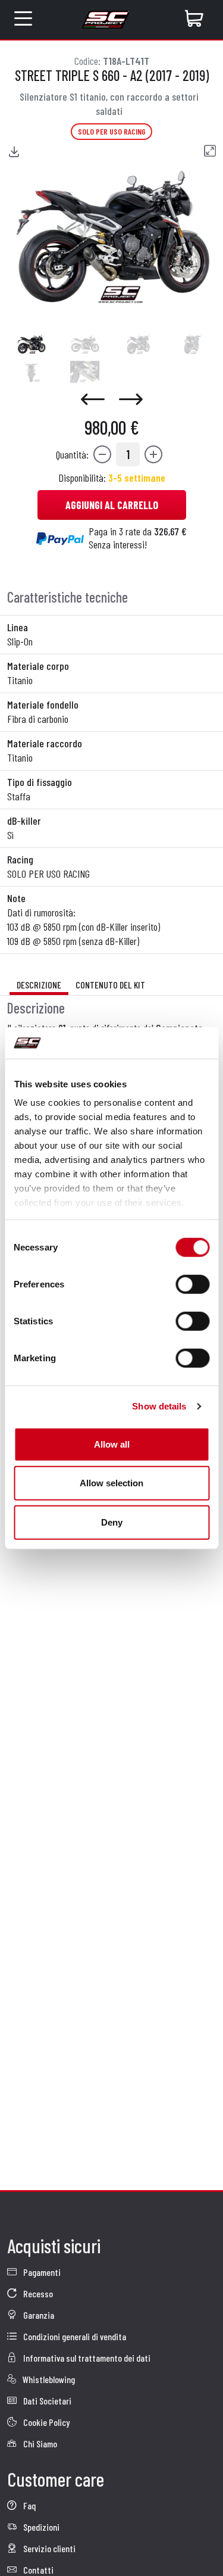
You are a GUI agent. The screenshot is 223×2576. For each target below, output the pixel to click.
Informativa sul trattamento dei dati (86, 2358)
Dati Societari (46, 2401)
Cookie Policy (45, 2422)
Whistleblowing (48, 2379)
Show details (159, 1406)
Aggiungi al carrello (112, 505)
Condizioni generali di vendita (74, 2336)
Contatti (37, 2570)
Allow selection (111, 1483)
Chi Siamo (39, 2444)
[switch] (192, 1284)
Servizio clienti (48, 2548)
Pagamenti (41, 2272)
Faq (29, 2505)
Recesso (37, 2293)
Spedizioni (40, 2527)
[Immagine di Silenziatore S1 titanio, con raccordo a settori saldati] (31, 344)
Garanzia (38, 2315)
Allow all (112, 1444)
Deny (112, 1522)
